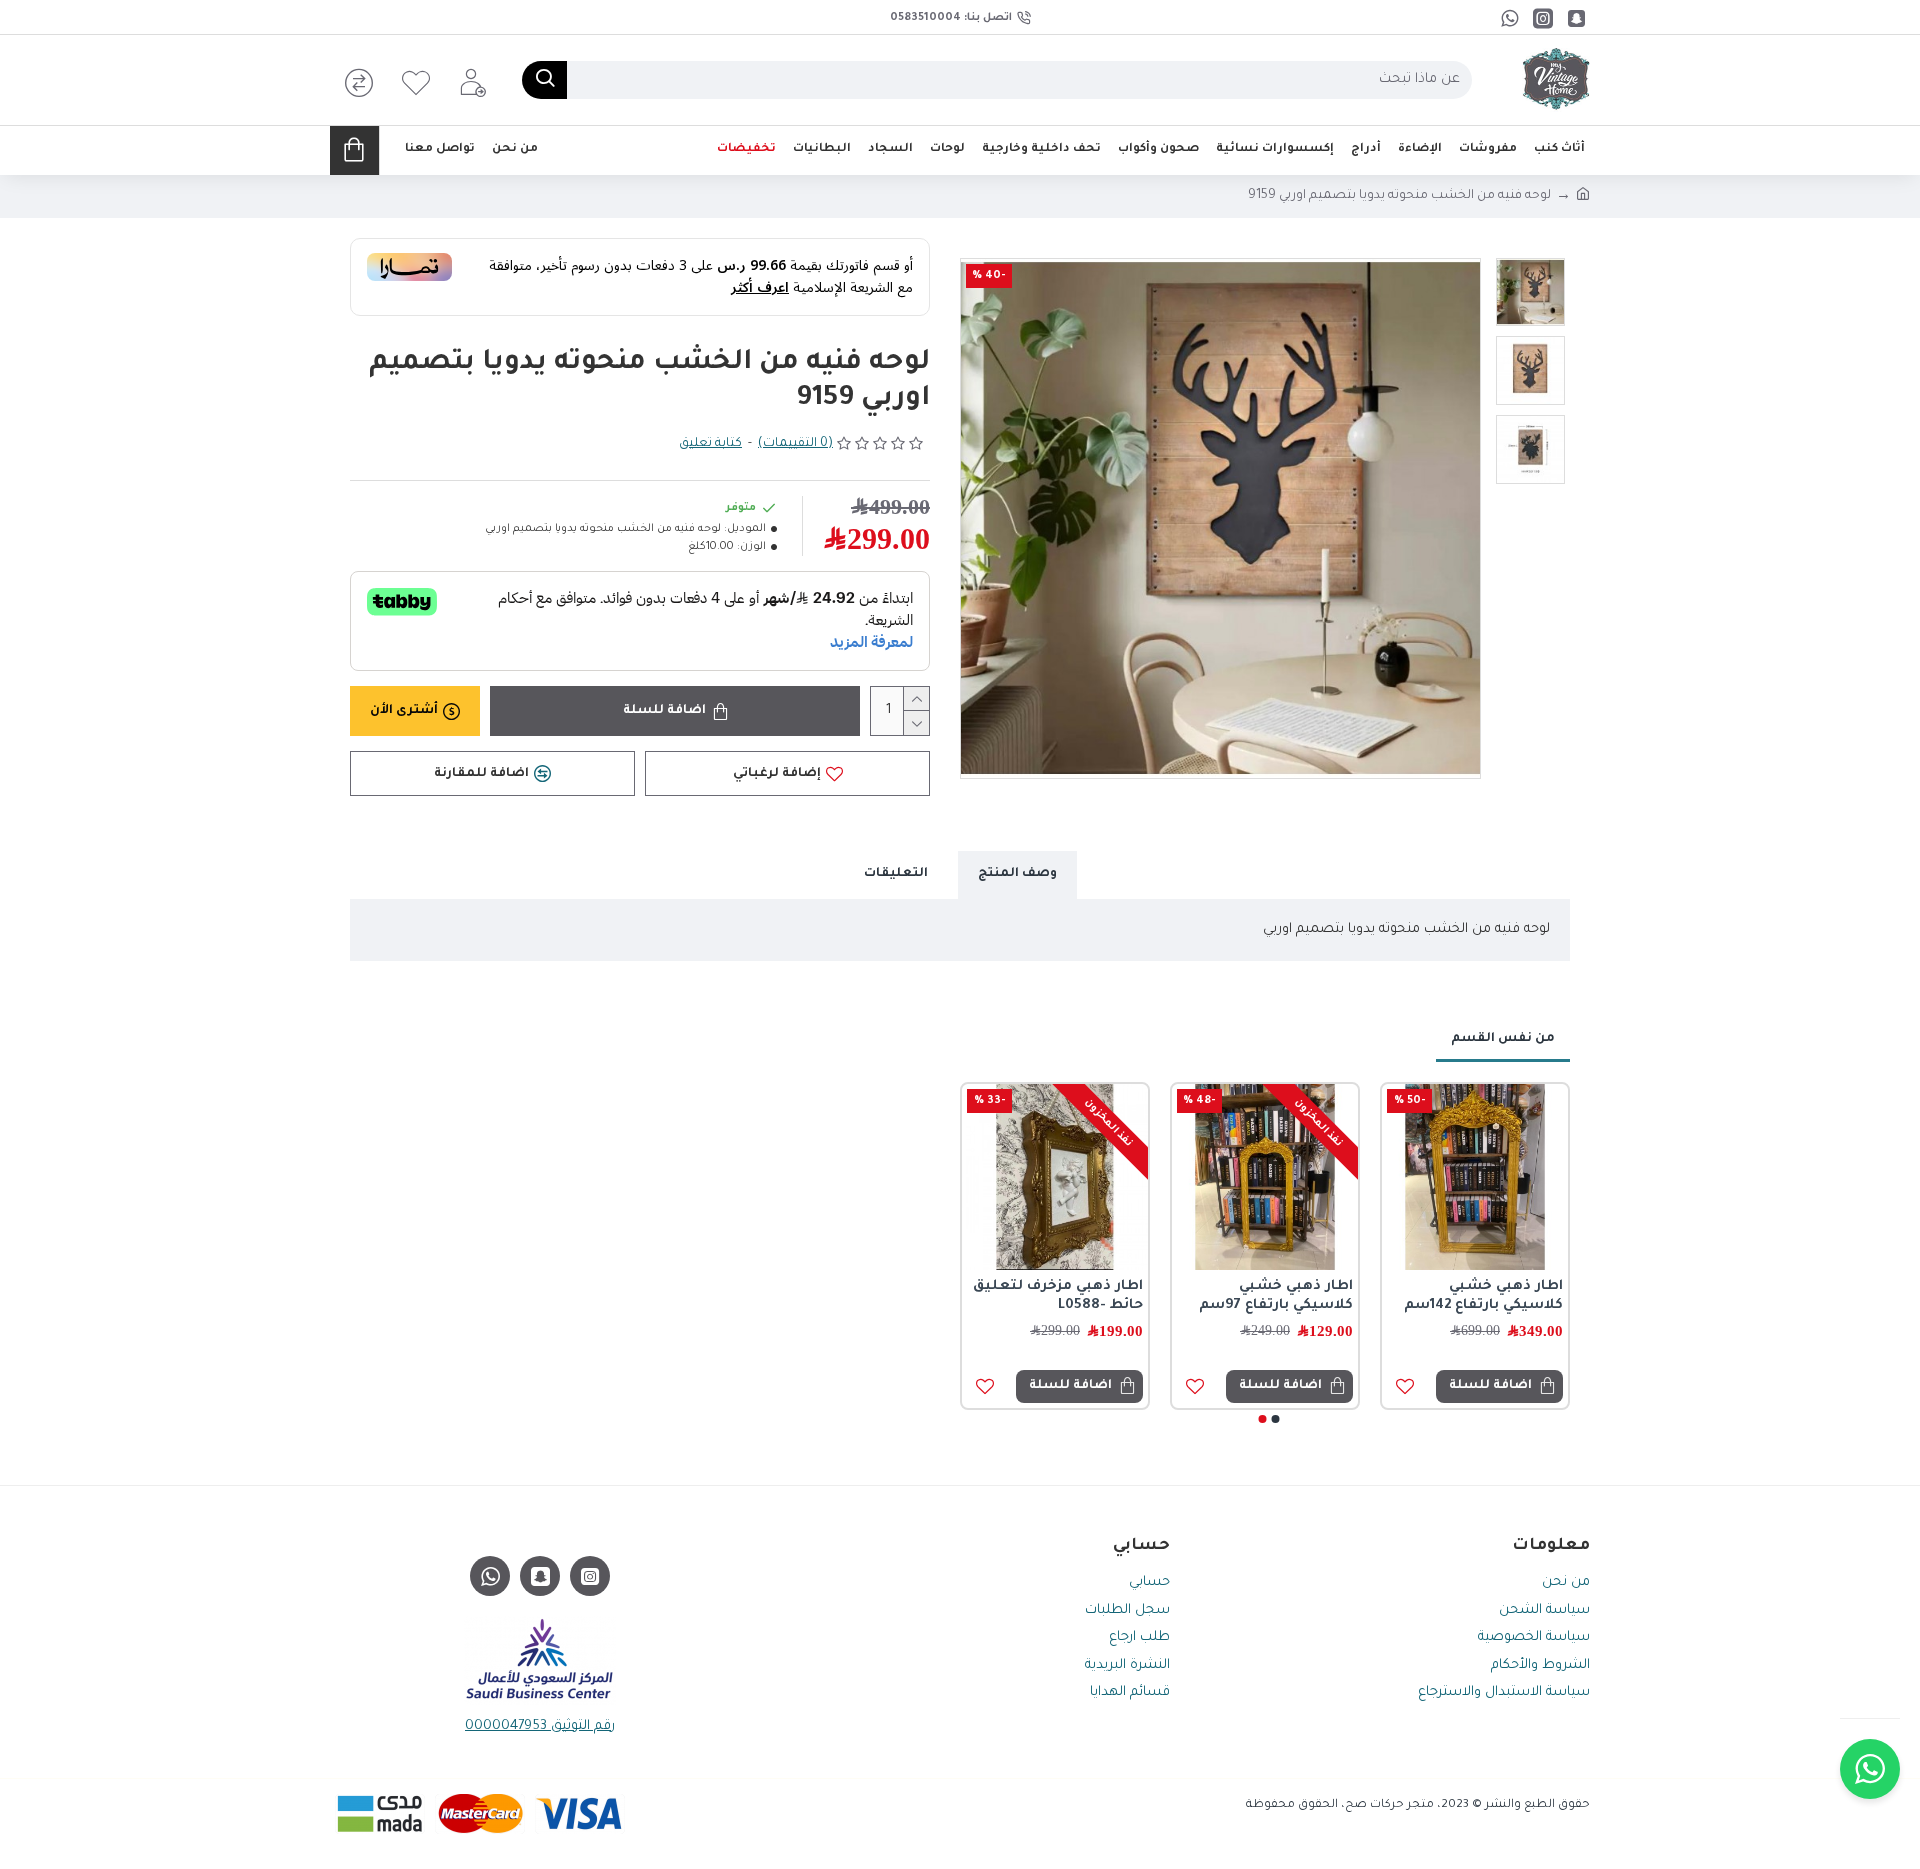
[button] (1276, 1419)
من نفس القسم (1503, 1039)
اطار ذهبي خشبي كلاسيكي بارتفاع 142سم (1197, 1296)
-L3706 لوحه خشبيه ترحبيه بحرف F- (1420, 1296)
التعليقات (896, 874)
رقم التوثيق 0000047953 (540, 1726)
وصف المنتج (1017, 874)
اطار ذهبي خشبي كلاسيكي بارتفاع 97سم (990, 1296)
